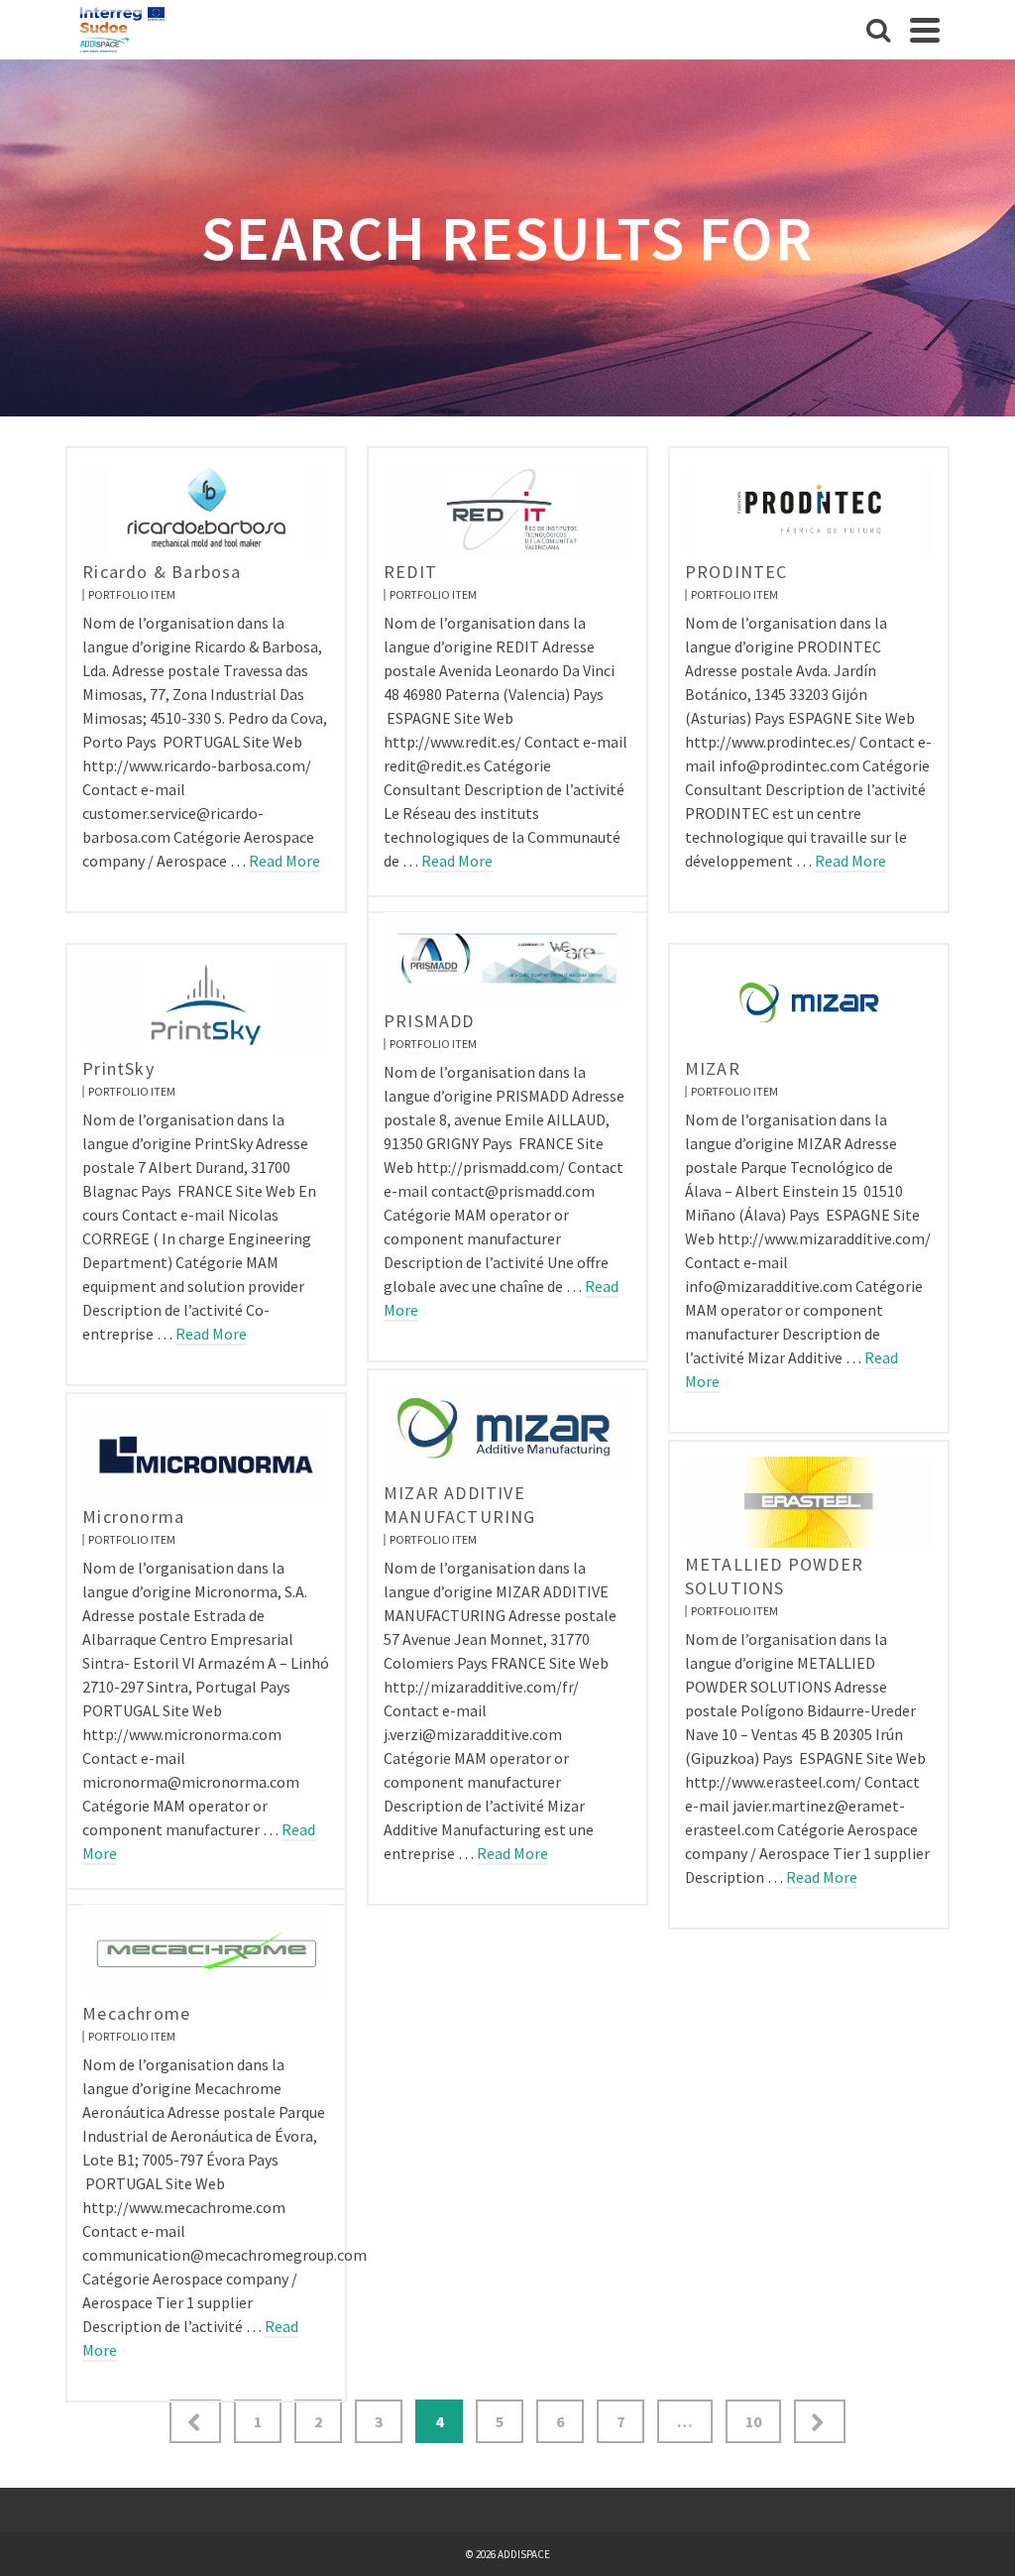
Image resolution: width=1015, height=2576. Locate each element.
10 (753, 2421)
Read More (284, 861)
